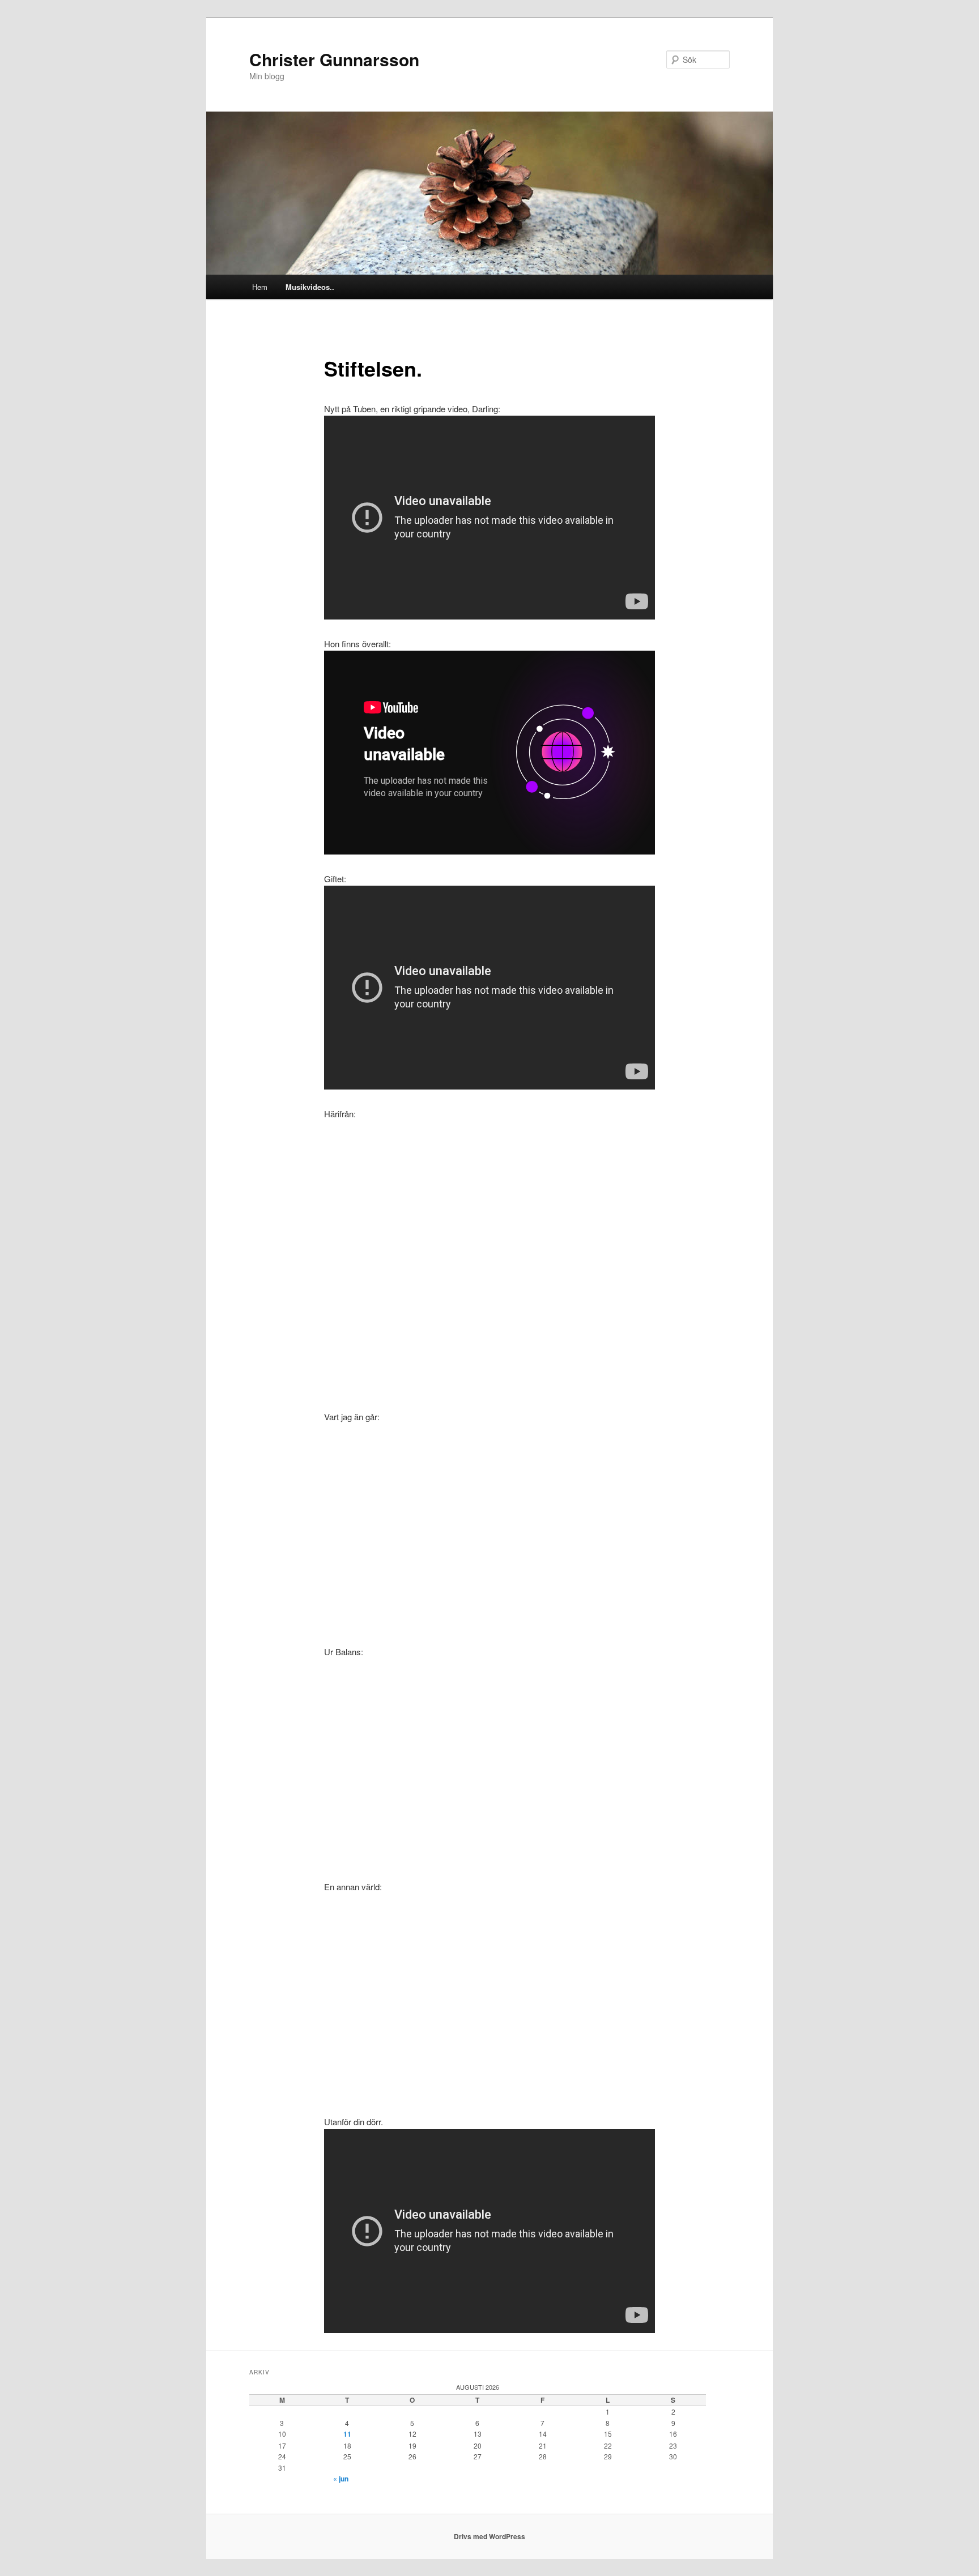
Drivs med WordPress (489, 2536)
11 (347, 2434)
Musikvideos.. (310, 287)
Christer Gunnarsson (334, 59)
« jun (341, 2479)
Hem (260, 287)
